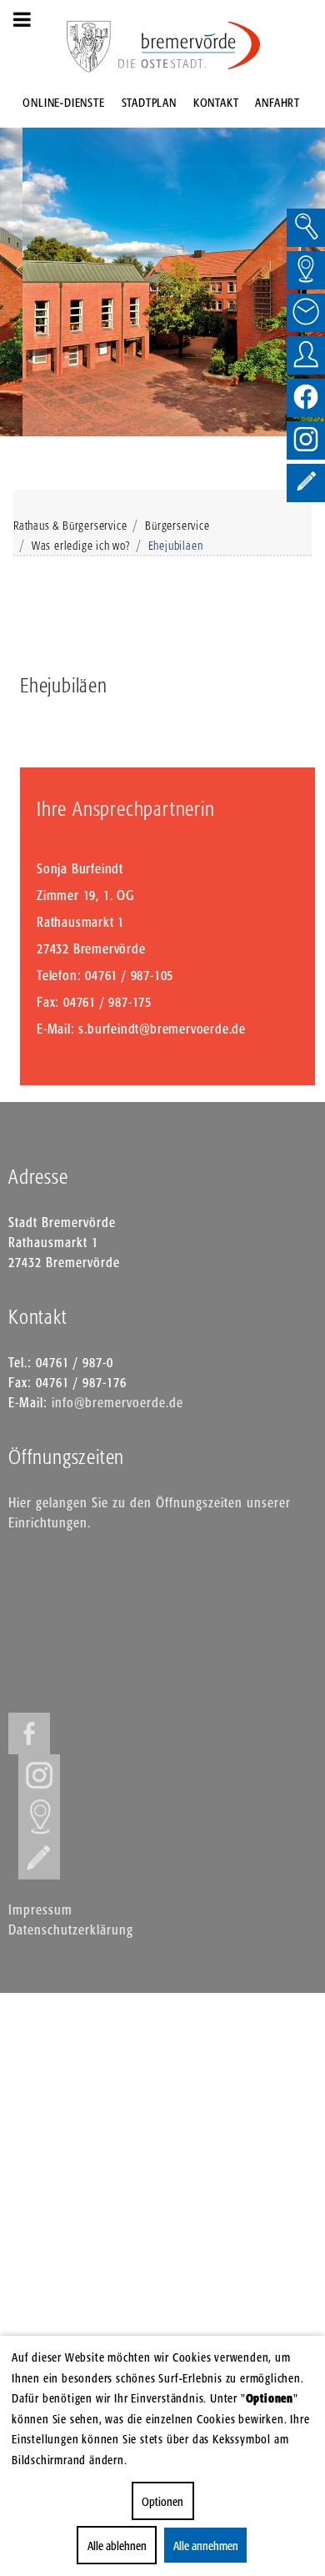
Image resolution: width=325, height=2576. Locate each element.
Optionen (162, 2501)
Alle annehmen (206, 2546)
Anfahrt (277, 102)
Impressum (40, 1909)
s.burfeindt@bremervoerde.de (162, 1029)
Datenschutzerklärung (71, 1929)
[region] (162, 269)
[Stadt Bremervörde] (190, 45)
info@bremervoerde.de (117, 1402)
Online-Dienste (63, 102)
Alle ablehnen (117, 2546)
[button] (19, 269)
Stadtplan (149, 102)
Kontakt (216, 102)
